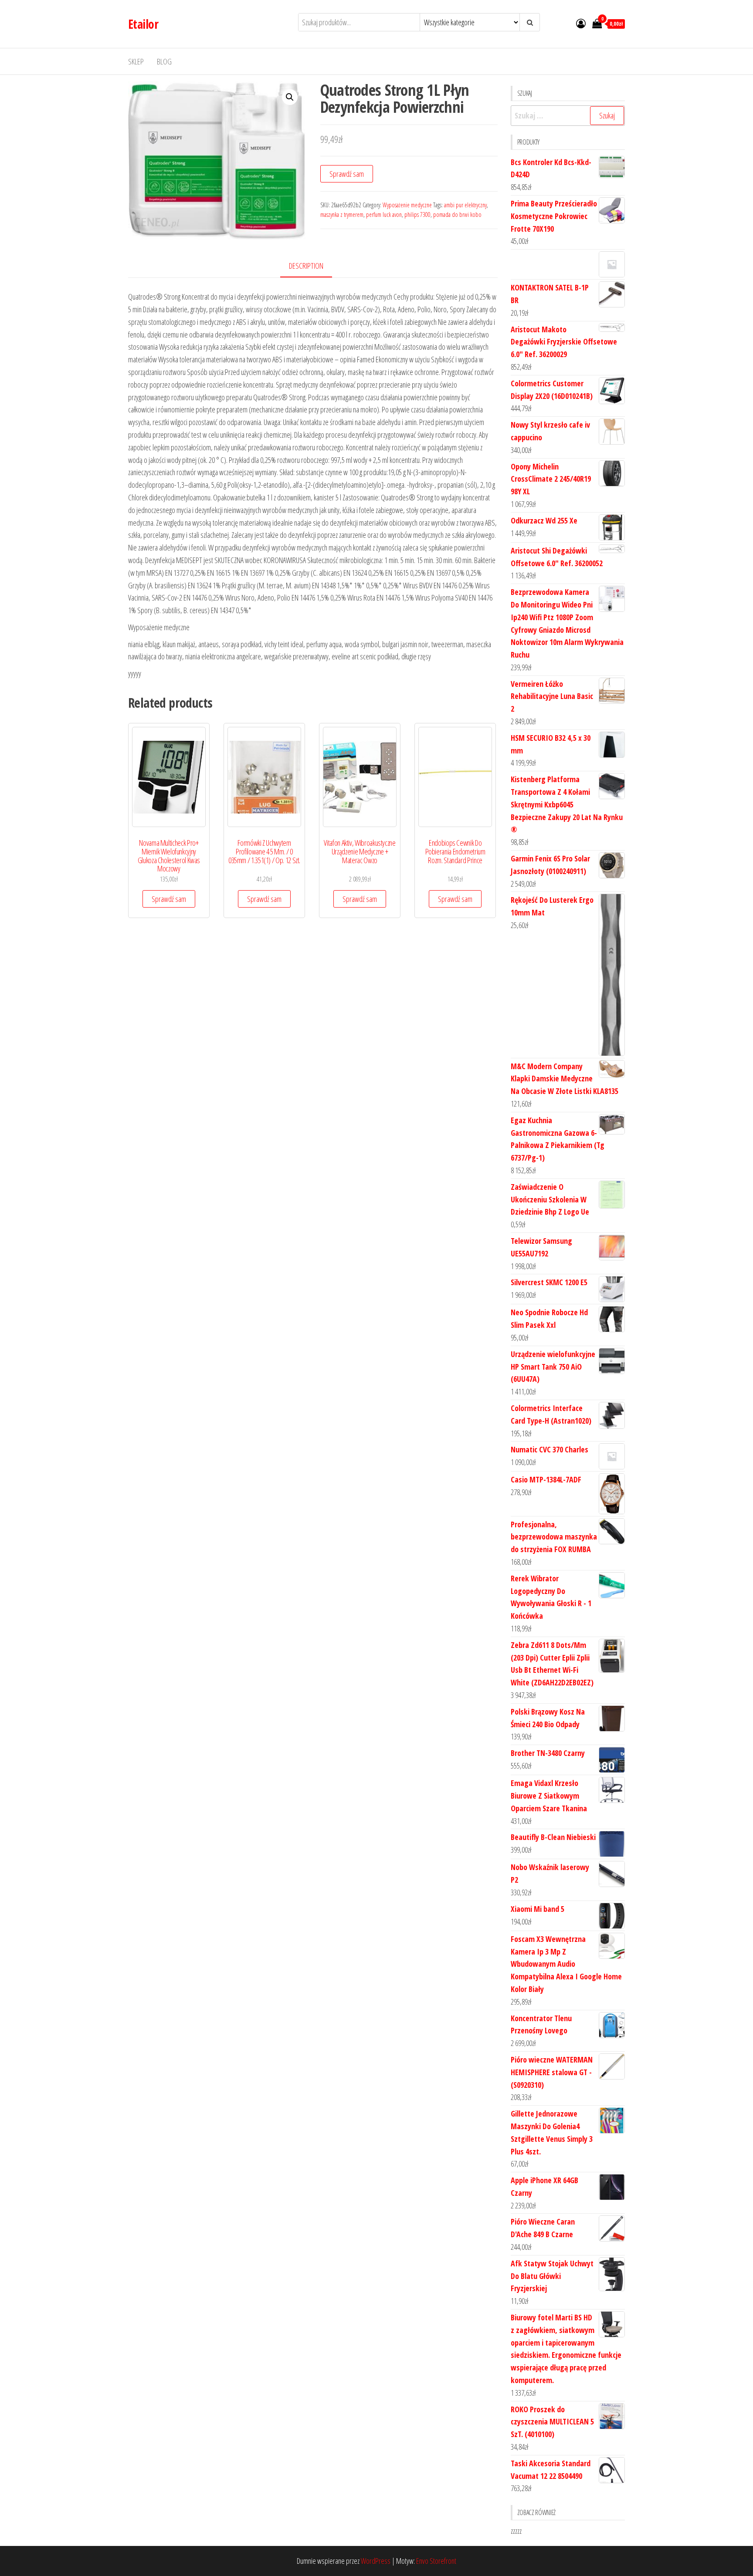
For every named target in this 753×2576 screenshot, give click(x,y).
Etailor (143, 24)
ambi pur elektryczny (465, 205)
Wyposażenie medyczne (407, 205)
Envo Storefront (436, 2561)
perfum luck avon (384, 214)
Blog (164, 61)
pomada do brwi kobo (457, 214)
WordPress (376, 2561)
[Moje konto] (581, 23)
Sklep (136, 61)
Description (306, 266)
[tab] (313, 266)
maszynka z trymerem (342, 214)
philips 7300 (417, 214)
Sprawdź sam (347, 174)
